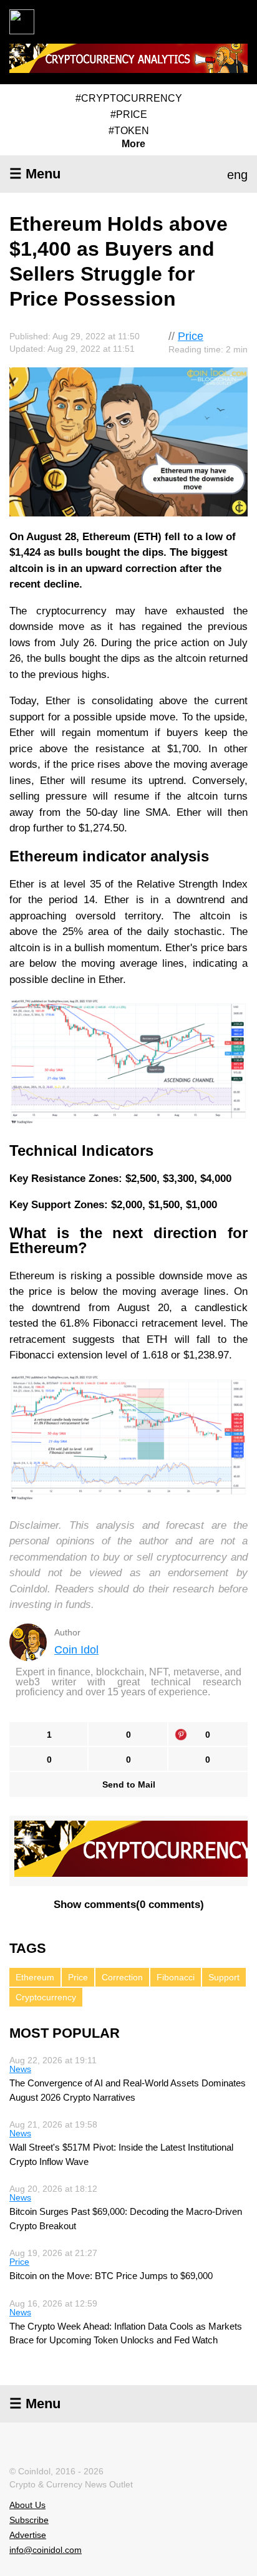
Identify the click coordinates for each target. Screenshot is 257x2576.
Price (191, 336)
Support (224, 1977)
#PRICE (129, 114)
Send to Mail (129, 1784)
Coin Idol (76, 1650)
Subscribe (29, 2520)
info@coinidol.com (46, 2550)
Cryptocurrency (46, 1997)
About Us (27, 2505)
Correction (122, 1977)
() (129, 1905)
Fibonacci (176, 1977)
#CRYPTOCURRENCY (129, 98)
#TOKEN (129, 131)
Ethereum (35, 1977)
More (133, 144)
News (20, 2069)
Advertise (28, 2535)
